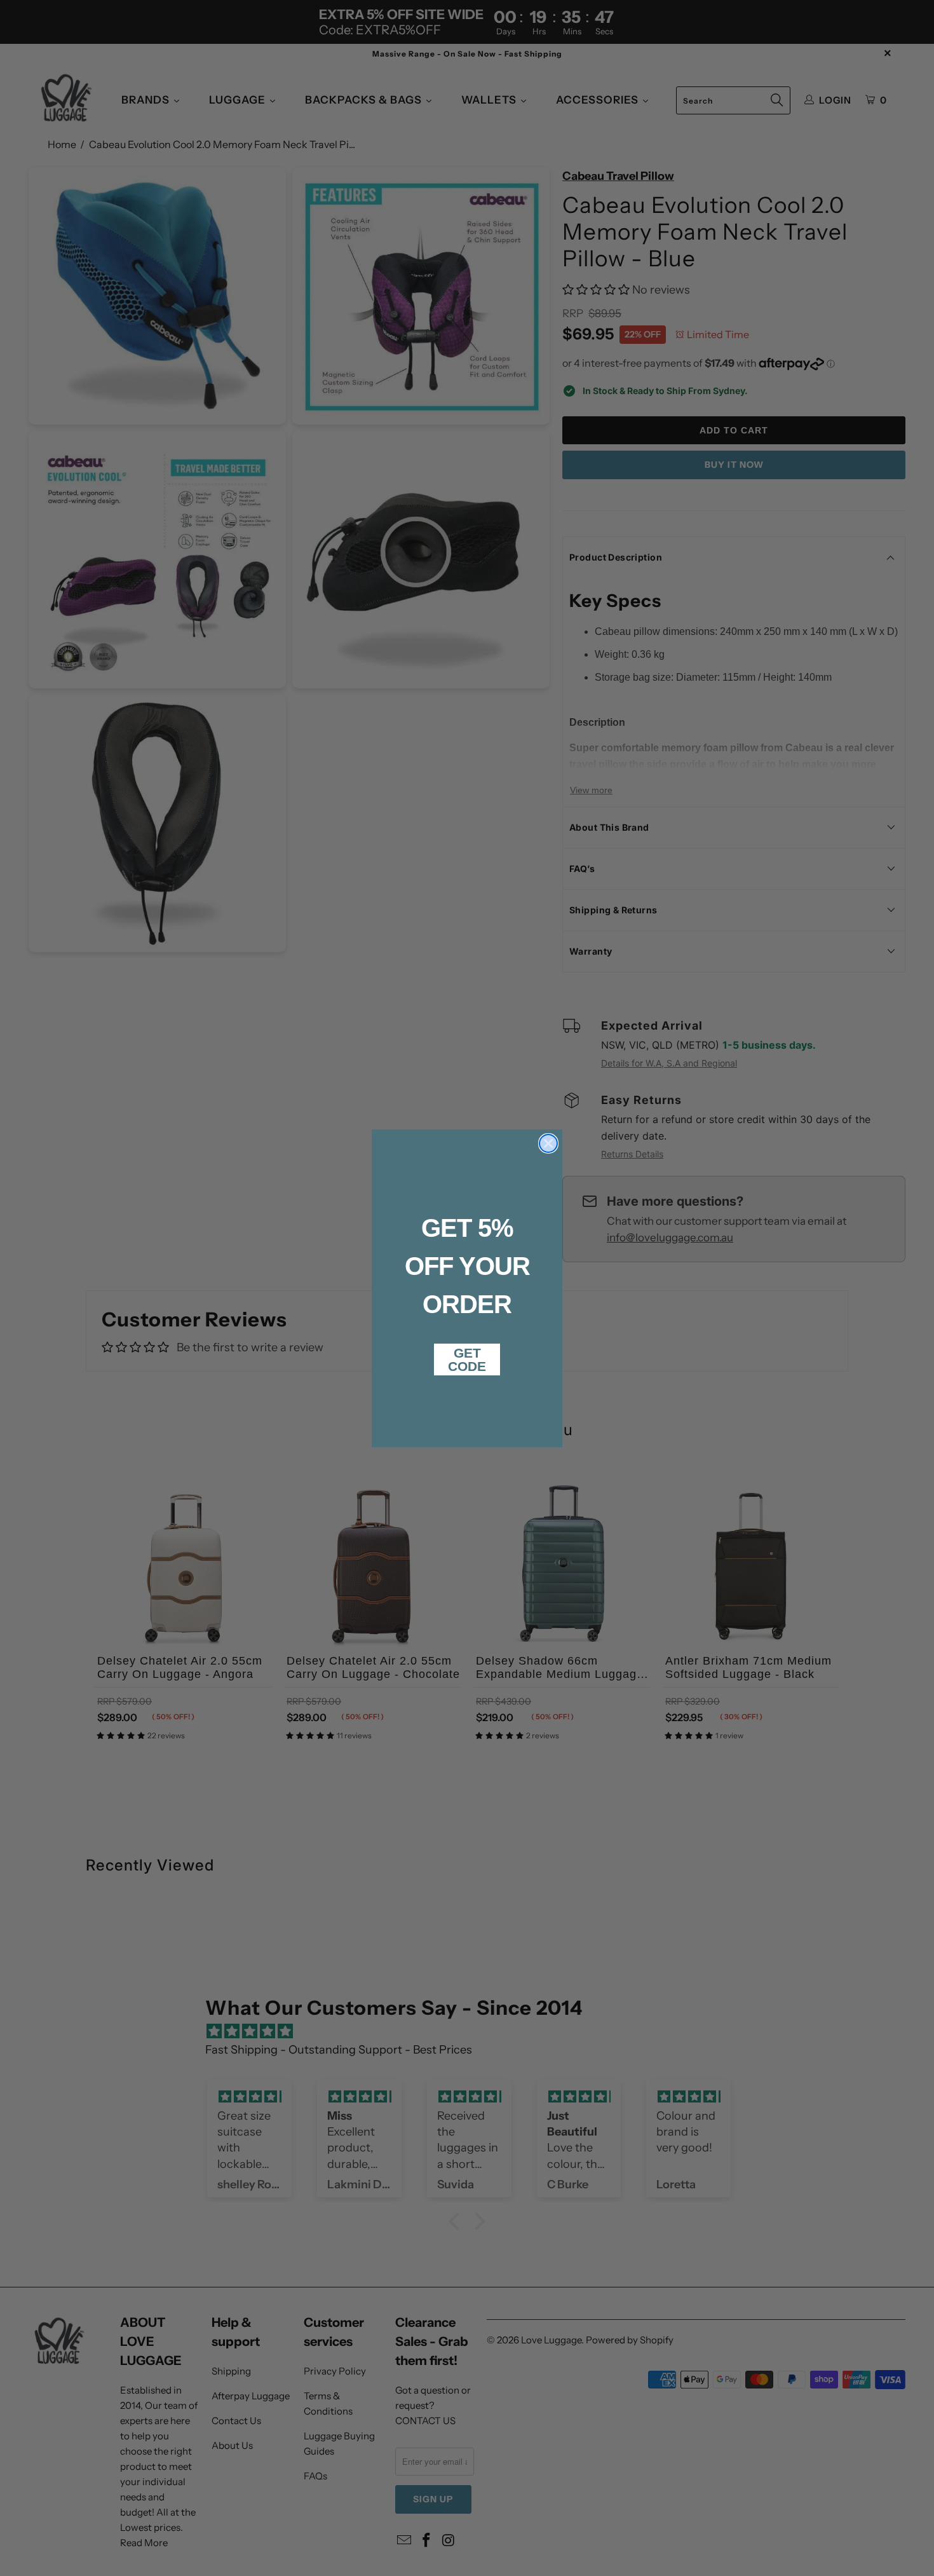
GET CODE (467, 1360)
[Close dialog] (548, 1143)
